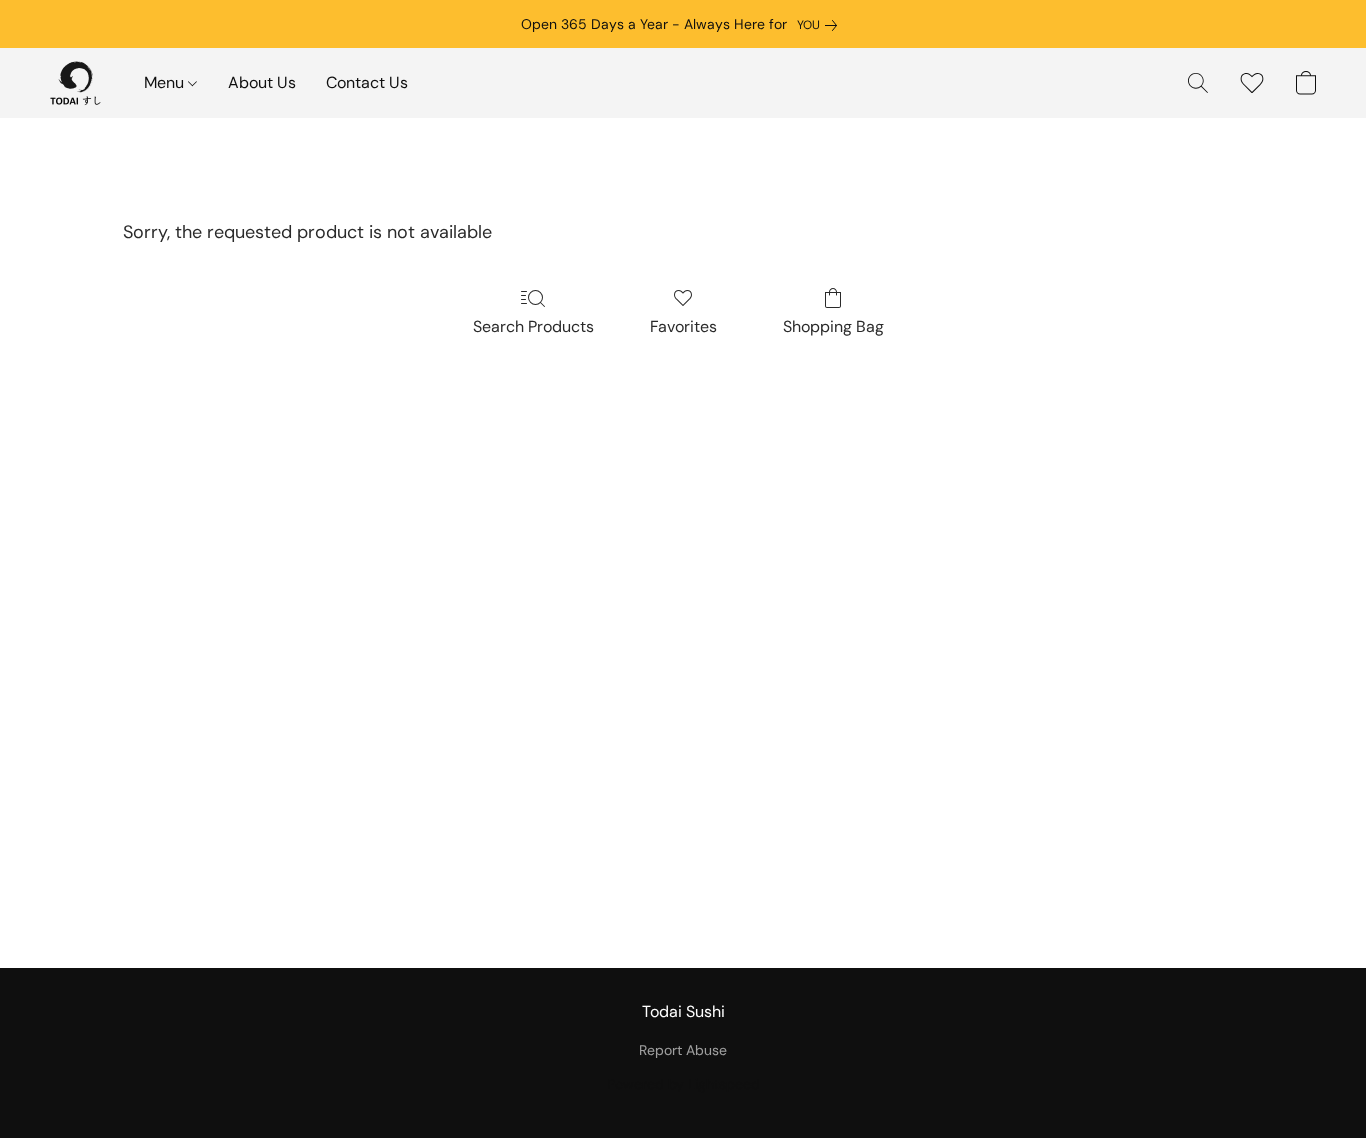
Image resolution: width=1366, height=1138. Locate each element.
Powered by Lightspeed (683, 1084)
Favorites (683, 326)
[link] (821, 25)
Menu (166, 82)
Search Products (533, 326)
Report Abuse (683, 1050)
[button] (76, 83)
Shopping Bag (833, 326)
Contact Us (367, 82)
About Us (262, 82)
